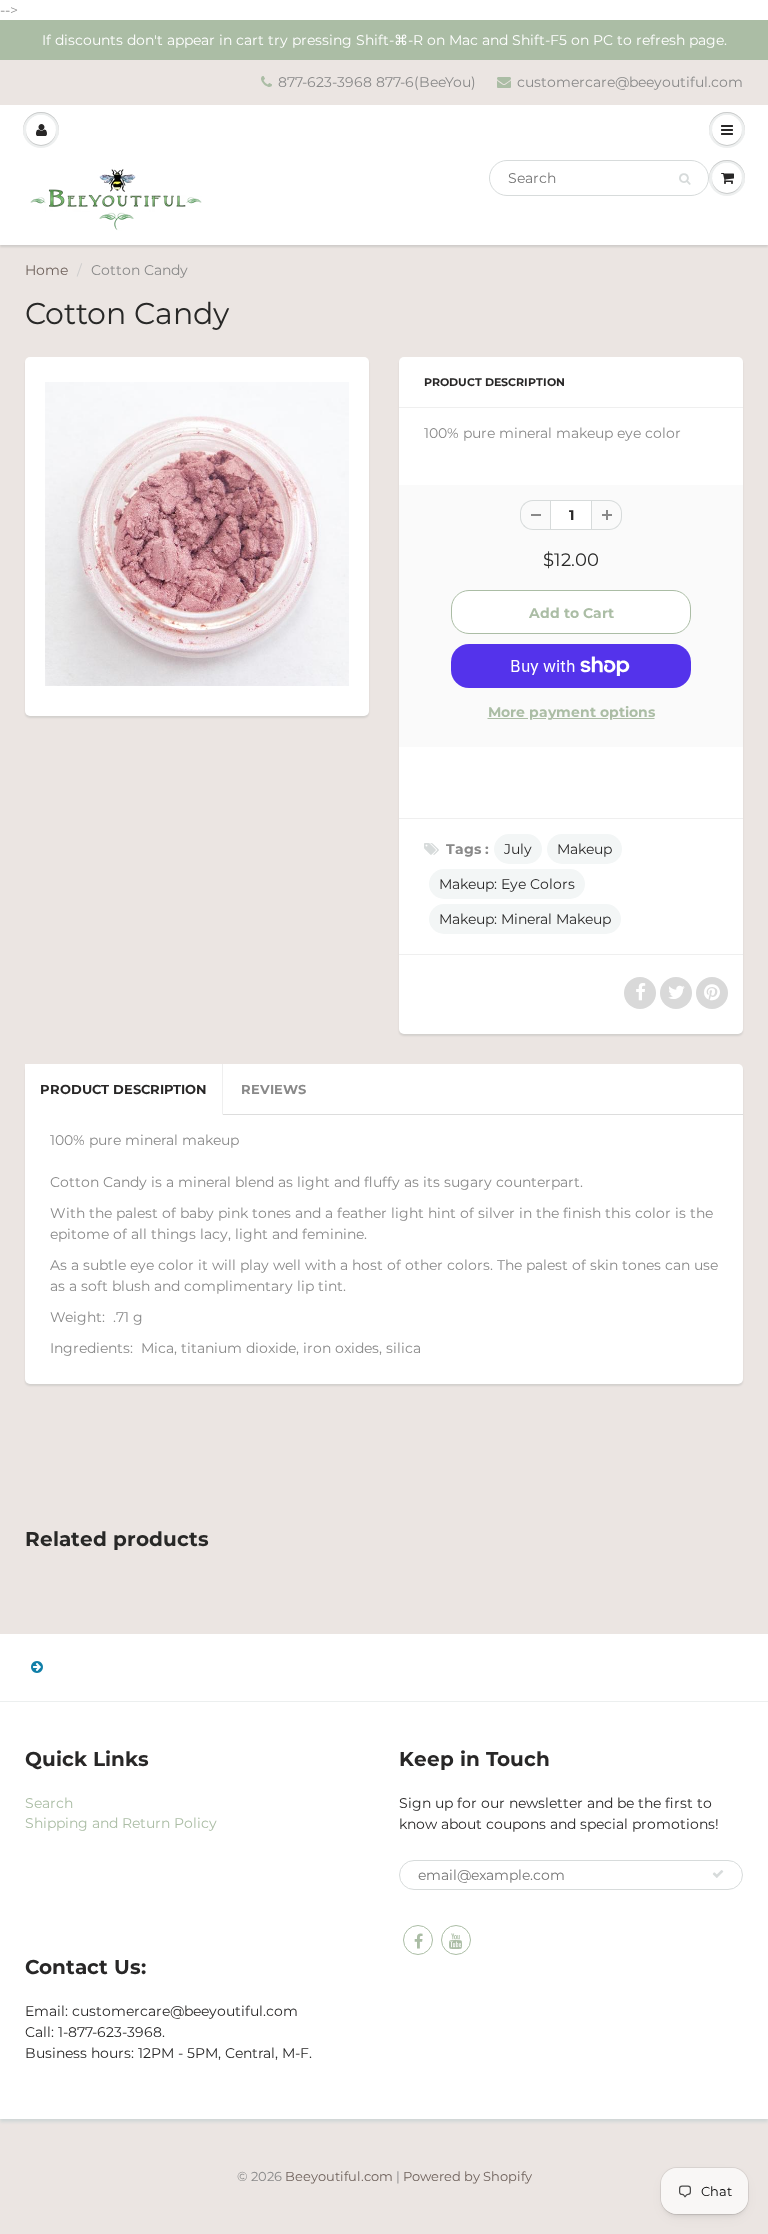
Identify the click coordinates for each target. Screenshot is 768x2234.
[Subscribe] (718, 1874)
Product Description (123, 1089)
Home (46, 270)
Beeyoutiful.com (339, 2176)
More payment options (571, 712)
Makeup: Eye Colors (507, 884)
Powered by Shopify (467, 2176)
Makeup (584, 849)
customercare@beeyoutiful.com (630, 82)
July (518, 849)
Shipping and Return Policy (121, 1823)
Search (49, 1803)
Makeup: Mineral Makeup (525, 919)
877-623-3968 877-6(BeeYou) (377, 82)
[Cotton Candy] (197, 534)
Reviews (273, 1089)
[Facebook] (418, 1940)
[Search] (684, 179)
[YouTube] (456, 1940)
